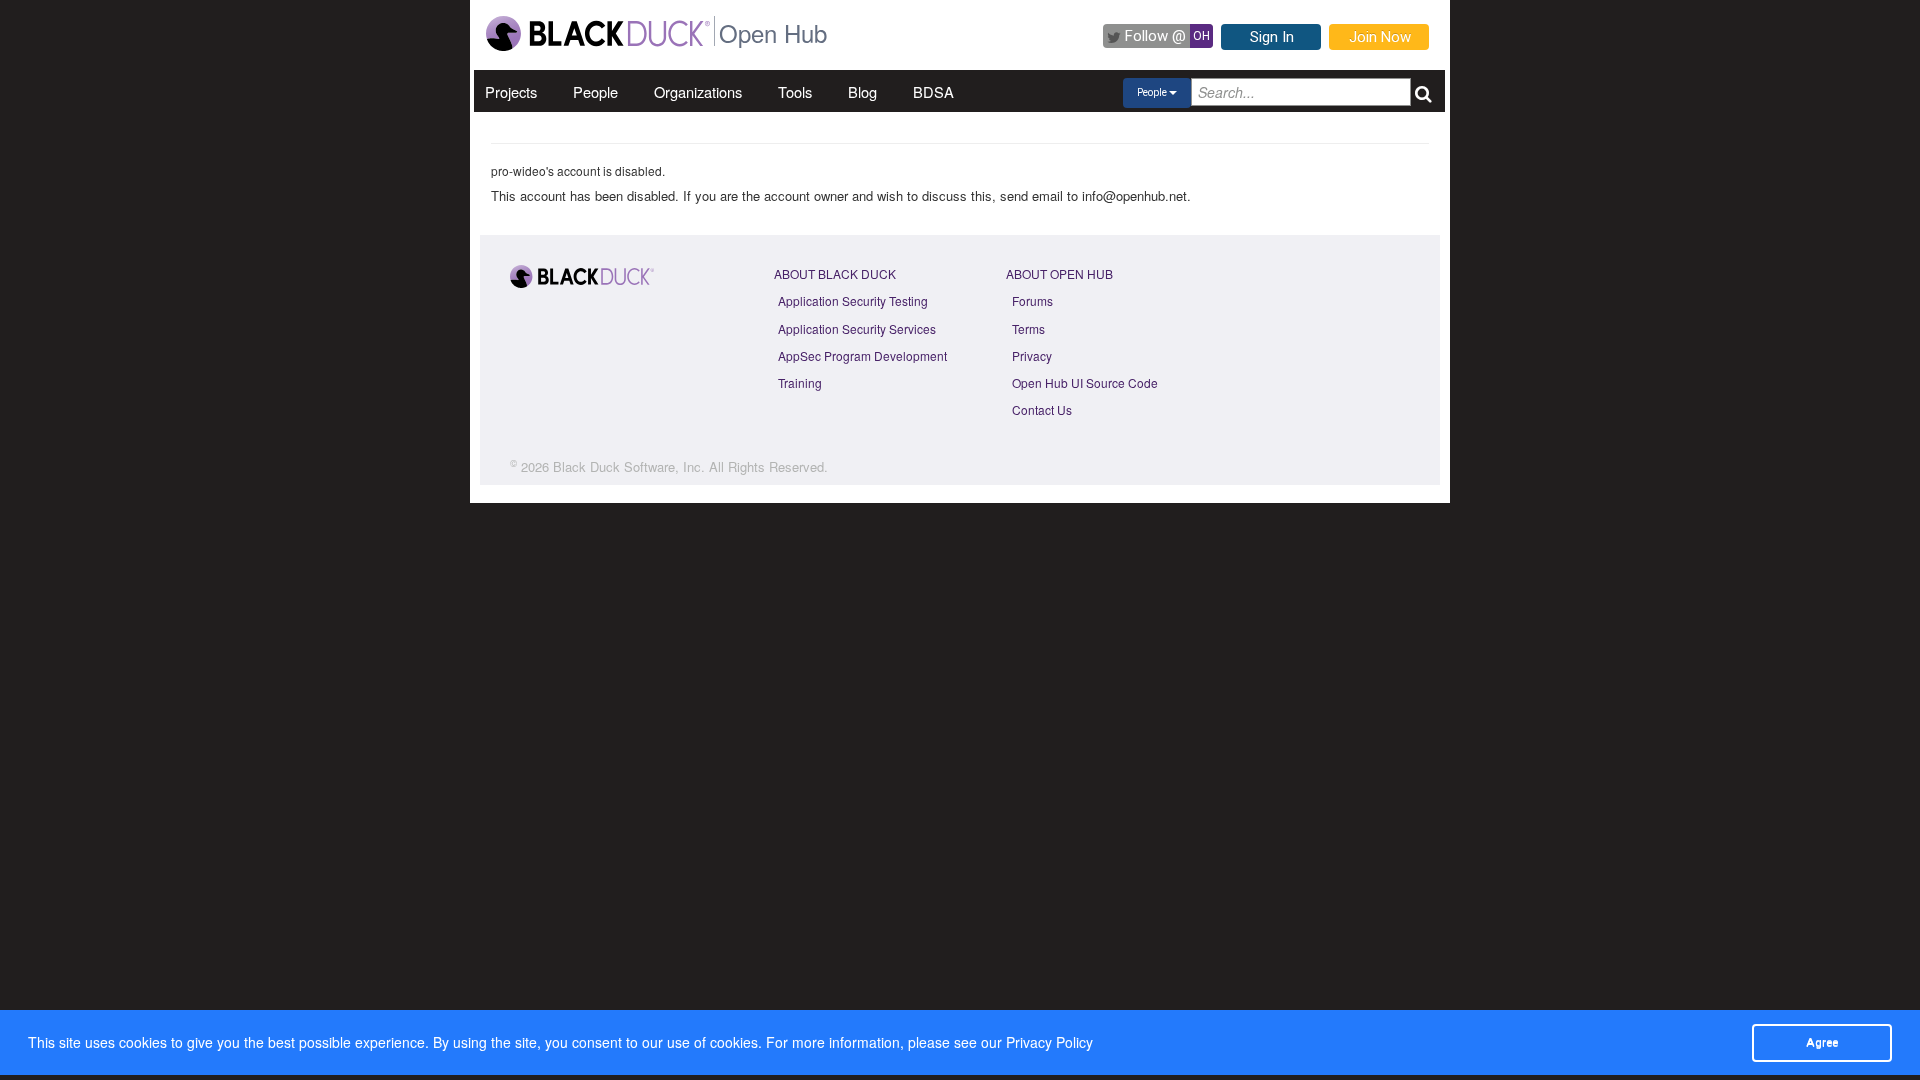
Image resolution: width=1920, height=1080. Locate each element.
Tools (795, 91)
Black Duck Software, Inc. (629, 466)
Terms (1028, 328)
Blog (862, 91)
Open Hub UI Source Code (1085, 382)
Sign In (1272, 37)
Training (800, 382)
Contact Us (1042, 409)
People (595, 91)
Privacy (1032, 355)
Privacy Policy (1049, 1042)
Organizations (698, 91)
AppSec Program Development (862, 355)
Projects (511, 91)
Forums (1032, 300)
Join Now (1380, 37)
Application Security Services (857, 328)
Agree (1822, 1042)
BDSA (933, 91)
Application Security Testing (853, 300)
